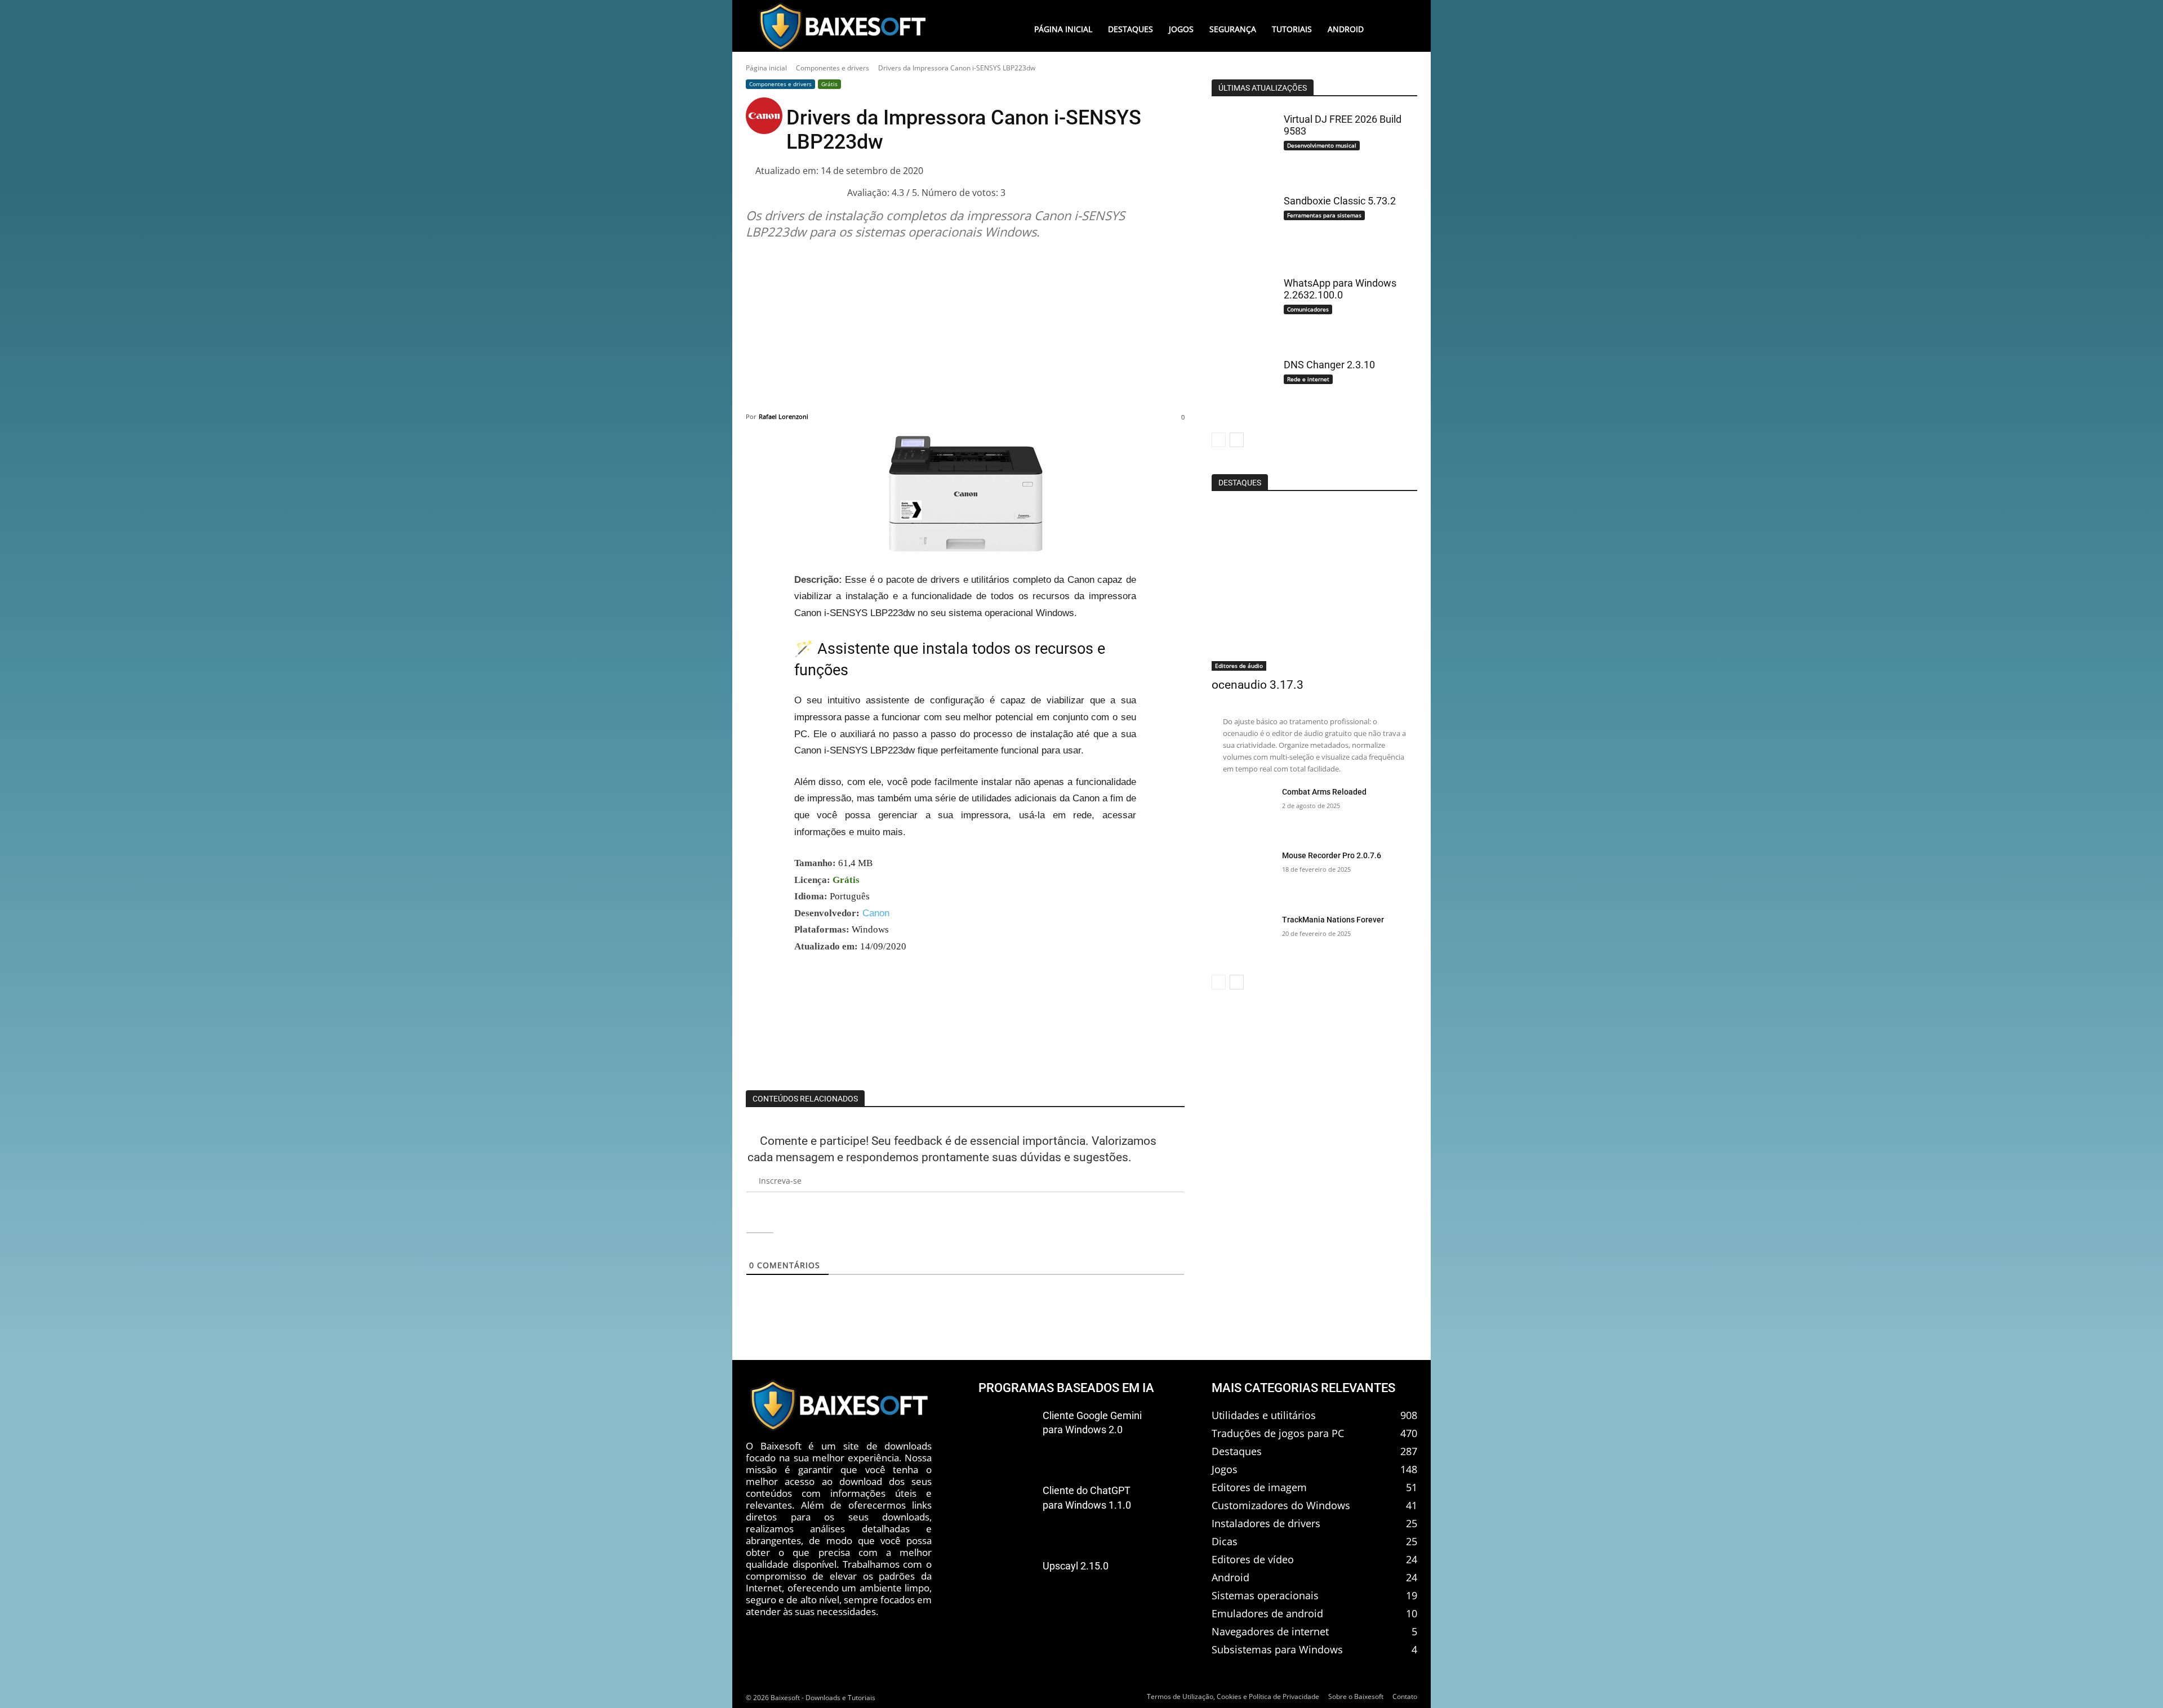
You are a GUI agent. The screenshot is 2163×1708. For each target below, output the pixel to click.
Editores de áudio (1239, 666)
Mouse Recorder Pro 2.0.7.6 (1332, 855)
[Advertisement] (965, 327)
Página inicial (766, 68)
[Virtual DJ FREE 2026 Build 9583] (1243, 142)
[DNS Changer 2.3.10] (1243, 388)
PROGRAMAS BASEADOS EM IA (1066, 1388)
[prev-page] (1219, 440)
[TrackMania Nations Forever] (1243, 939)
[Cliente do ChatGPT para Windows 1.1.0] (1006, 1509)
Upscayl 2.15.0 (1076, 1566)
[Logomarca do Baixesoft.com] (842, 26)
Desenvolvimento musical (1322, 145)
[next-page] (1237, 440)
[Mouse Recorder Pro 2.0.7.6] (1243, 875)
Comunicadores (1308, 309)
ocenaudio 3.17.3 (1258, 685)
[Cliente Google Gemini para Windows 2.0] (1006, 1434)
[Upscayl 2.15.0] (1006, 1585)
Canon (876, 913)
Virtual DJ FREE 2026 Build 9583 (1343, 125)
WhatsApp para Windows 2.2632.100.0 (1340, 289)
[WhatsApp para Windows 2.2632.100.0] (1243, 306)
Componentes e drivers (833, 68)
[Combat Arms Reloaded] (1243, 811)
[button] (1394, 29)
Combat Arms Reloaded (1324, 792)
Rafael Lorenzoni (784, 416)
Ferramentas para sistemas (1324, 215)
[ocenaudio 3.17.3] (1314, 588)
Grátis (829, 84)
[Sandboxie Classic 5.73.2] (1243, 224)
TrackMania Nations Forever (1333, 920)
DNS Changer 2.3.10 (1329, 365)
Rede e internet (1308, 379)
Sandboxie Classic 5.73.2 (1340, 201)
